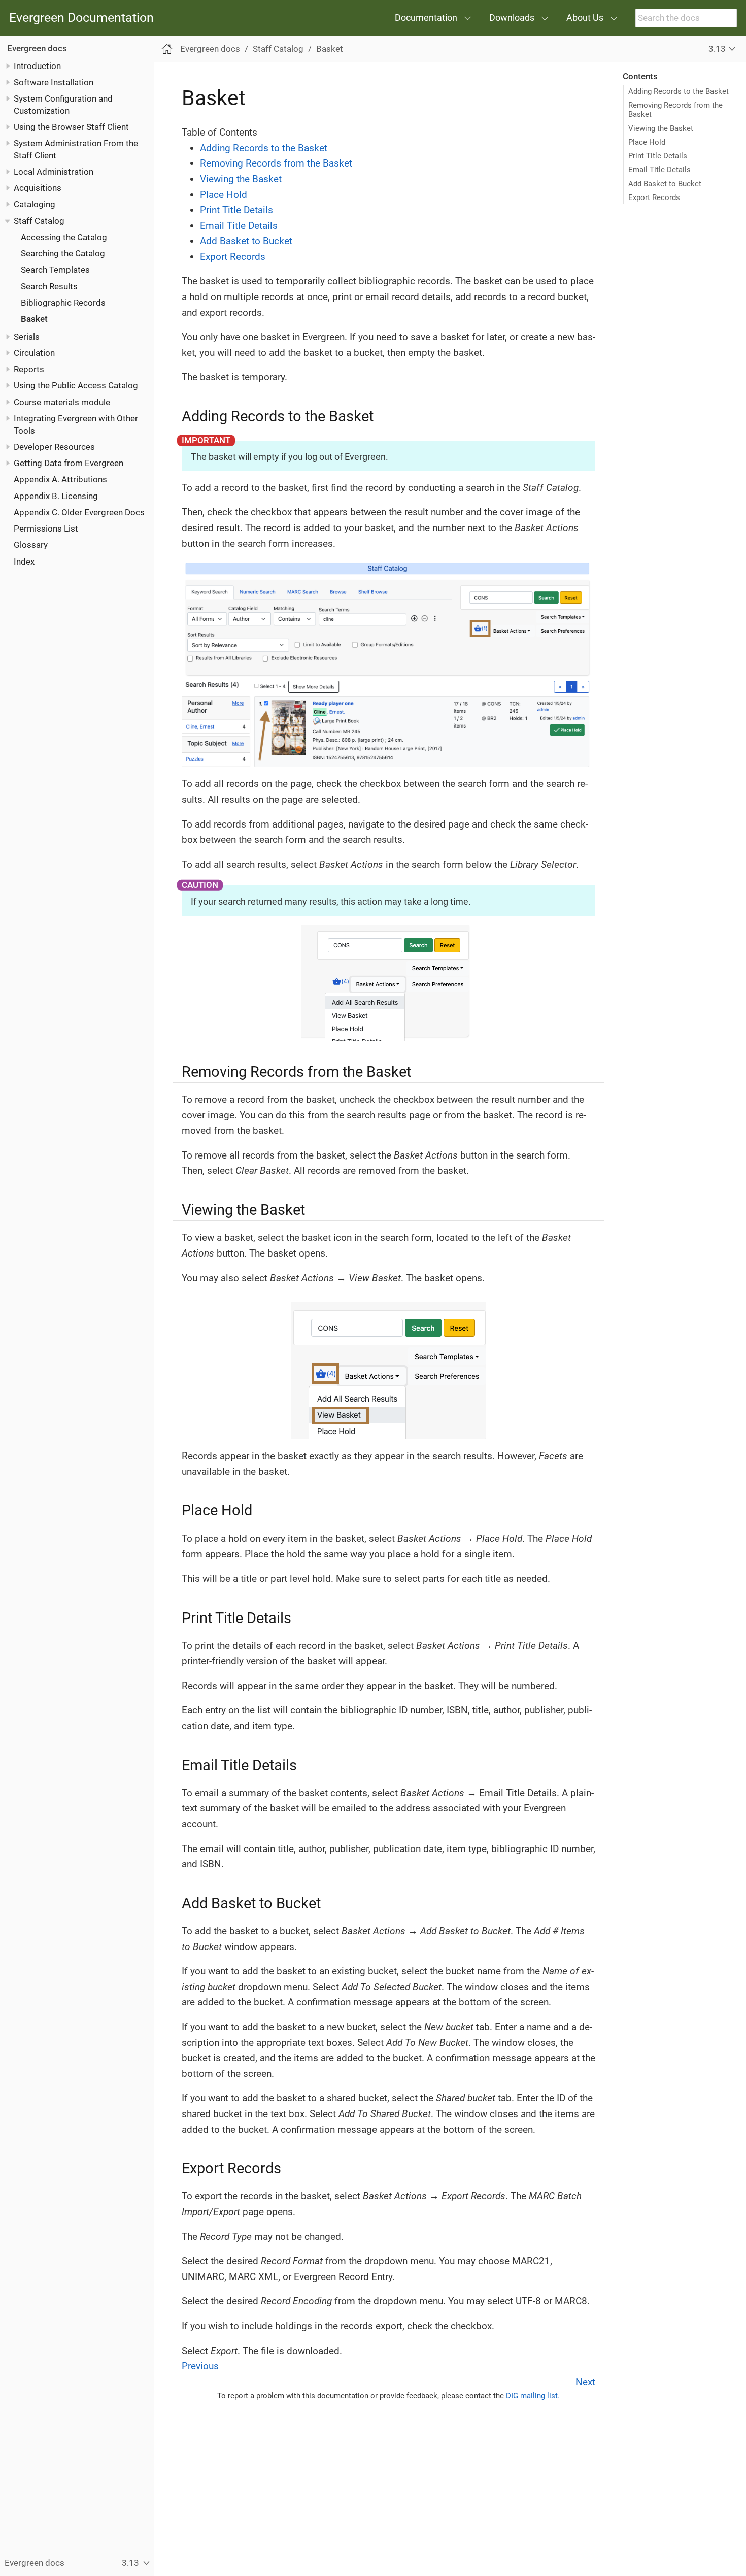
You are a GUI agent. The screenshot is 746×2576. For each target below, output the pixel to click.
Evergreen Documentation (81, 18)
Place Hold (647, 142)
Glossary (31, 545)
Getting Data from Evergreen (69, 463)
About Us (585, 18)
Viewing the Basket (661, 128)
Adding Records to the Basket (679, 91)
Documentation (426, 18)
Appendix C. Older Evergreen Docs (79, 512)
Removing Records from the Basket (675, 110)
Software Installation (54, 82)
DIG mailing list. (533, 2396)
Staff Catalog (39, 221)
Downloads (512, 18)
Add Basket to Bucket (665, 184)
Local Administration (54, 172)
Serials (27, 337)
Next (585, 2382)
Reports (29, 369)
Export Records (654, 197)
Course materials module (62, 402)
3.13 (717, 49)
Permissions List (46, 529)
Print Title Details (658, 156)
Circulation (34, 353)
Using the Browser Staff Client (71, 127)
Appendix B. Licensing (56, 496)
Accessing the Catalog (64, 237)
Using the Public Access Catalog (76, 385)
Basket (34, 319)
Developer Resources (54, 447)
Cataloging (35, 204)
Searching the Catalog (63, 253)
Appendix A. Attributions (60, 479)
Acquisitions (38, 188)
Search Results (49, 286)
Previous (200, 2366)
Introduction (37, 66)
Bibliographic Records (63, 303)
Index (24, 562)
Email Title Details (659, 170)
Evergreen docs (37, 48)
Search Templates (55, 270)
